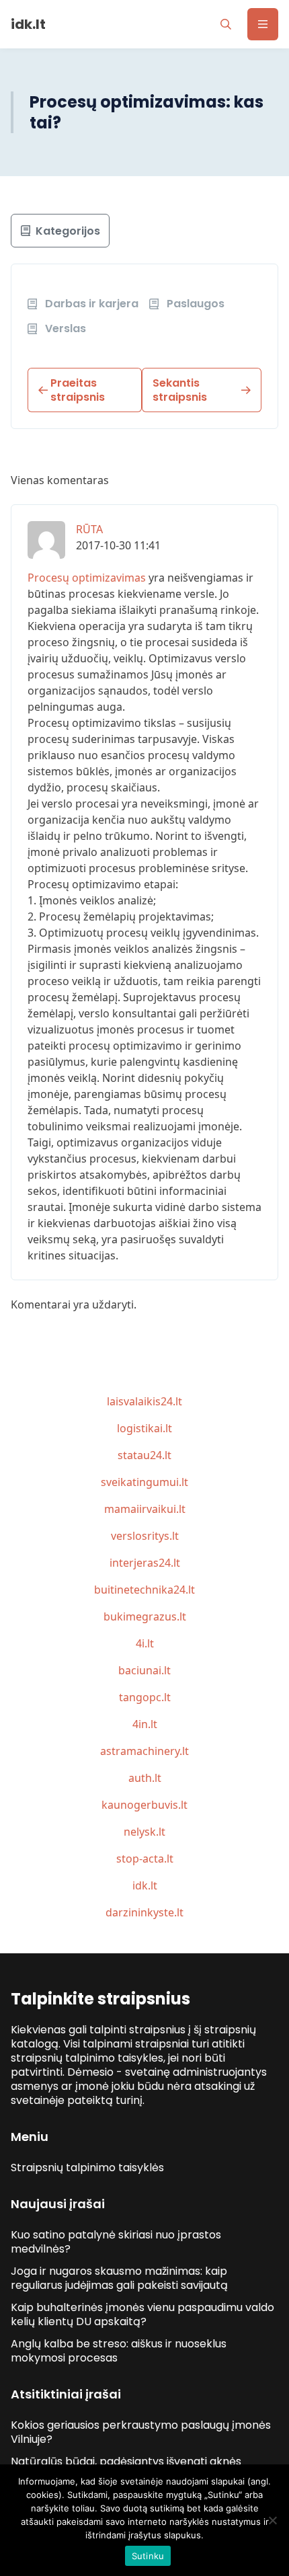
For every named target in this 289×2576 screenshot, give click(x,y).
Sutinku (148, 2556)
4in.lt (145, 1724)
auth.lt (145, 1778)
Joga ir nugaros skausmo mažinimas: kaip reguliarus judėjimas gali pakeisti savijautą (119, 2278)
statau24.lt (144, 1455)
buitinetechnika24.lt (144, 1590)
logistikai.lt (144, 1428)
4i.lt (145, 1643)
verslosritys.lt (145, 1536)
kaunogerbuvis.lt (144, 1805)
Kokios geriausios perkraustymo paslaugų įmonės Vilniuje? (141, 2432)
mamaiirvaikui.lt (145, 1509)
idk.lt (145, 1885)
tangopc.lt (145, 1697)
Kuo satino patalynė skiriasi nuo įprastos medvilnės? (116, 2242)
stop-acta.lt (145, 1859)
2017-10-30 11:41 (118, 545)
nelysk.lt (144, 1832)
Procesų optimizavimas (87, 578)
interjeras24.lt (145, 1563)
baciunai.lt (144, 1670)
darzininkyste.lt (144, 1912)
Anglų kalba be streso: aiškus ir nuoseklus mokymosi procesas (119, 2351)
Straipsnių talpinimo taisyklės (87, 2168)
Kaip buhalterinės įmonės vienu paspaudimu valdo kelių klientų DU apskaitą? (142, 2314)
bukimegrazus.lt (145, 1616)
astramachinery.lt (144, 1751)
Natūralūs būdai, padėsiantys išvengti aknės (126, 2461)
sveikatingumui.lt (144, 1482)
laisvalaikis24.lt (144, 1401)
